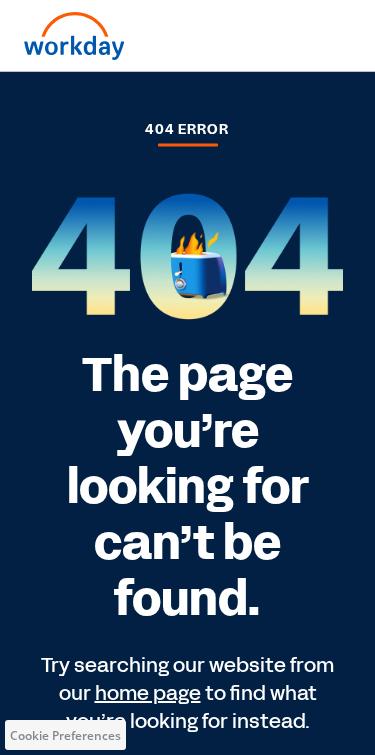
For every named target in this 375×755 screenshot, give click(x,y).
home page (148, 693)
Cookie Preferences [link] (65, 735)
